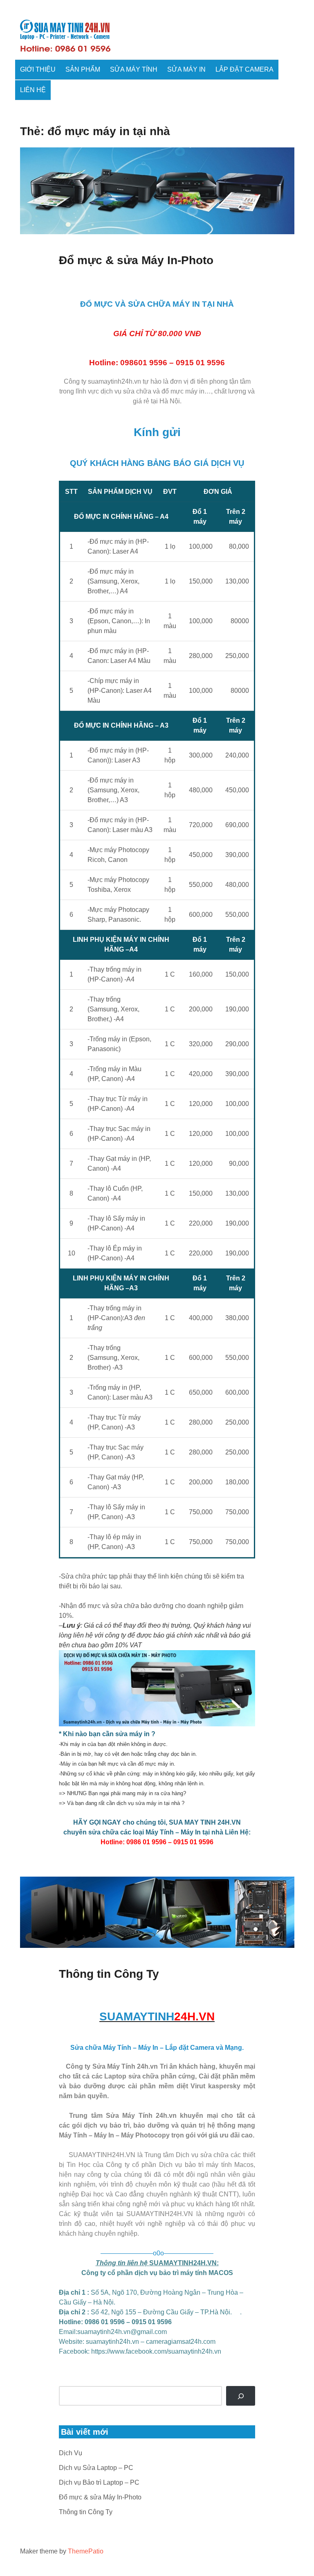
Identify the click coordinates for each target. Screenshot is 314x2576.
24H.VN (229, 1822)
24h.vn (131, 381)
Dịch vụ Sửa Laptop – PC (96, 2468)
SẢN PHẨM (83, 69)
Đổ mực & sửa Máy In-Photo (136, 260)
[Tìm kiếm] (241, 2396)
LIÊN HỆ (33, 90)
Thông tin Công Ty (109, 1974)
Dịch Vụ (71, 2453)
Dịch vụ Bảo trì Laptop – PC (99, 2482)
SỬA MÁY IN (186, 69)
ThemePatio (86, 2551)
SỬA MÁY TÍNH (134, 69)
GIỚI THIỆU (38, 69)
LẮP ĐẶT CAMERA (244, 69)
